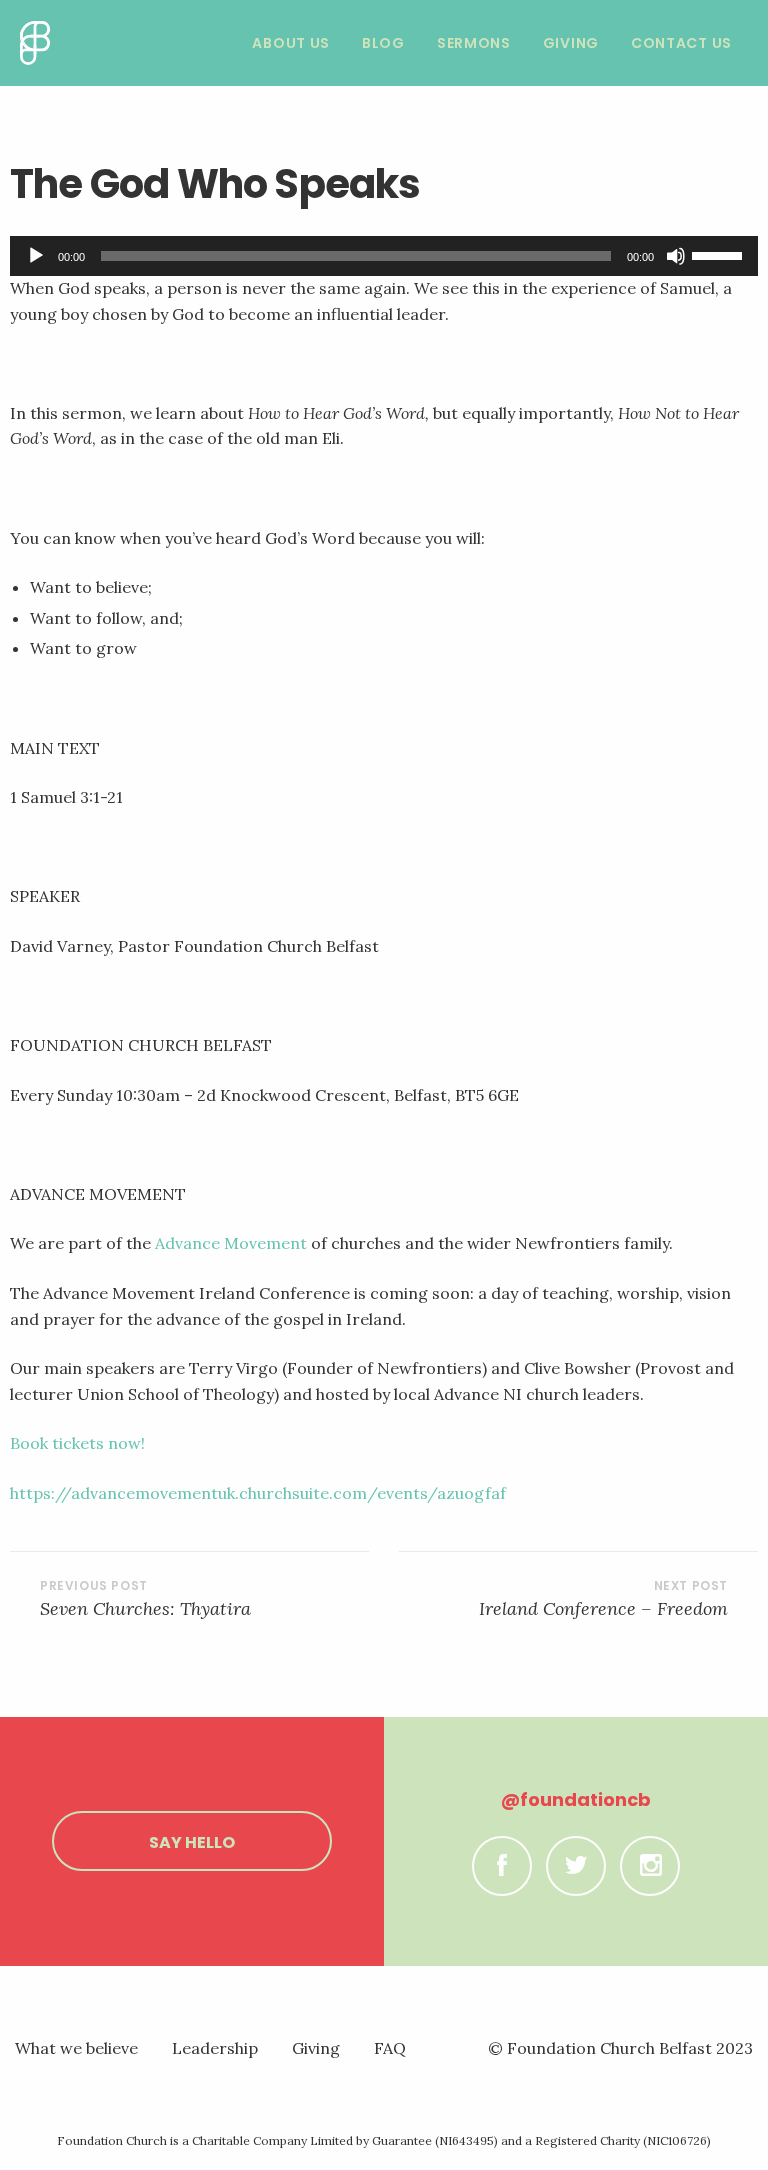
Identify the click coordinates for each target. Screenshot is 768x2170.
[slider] (720, 254)
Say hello (192, 1842)
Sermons (474, 43)
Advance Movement (231, 1243)
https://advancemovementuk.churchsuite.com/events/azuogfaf (258, 1493)
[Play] (36, 256)
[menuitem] (291, 43)
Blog (383, 43)
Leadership (215, 2048)
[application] (384, 256)
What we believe (76, 2048)
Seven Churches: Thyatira (145, 1608)
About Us (291, 43)
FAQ (390, 2048)
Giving (571, 43)
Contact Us (681, 43)
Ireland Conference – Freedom (603, 1608)
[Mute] (676, 256)
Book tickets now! (77, 1443)
